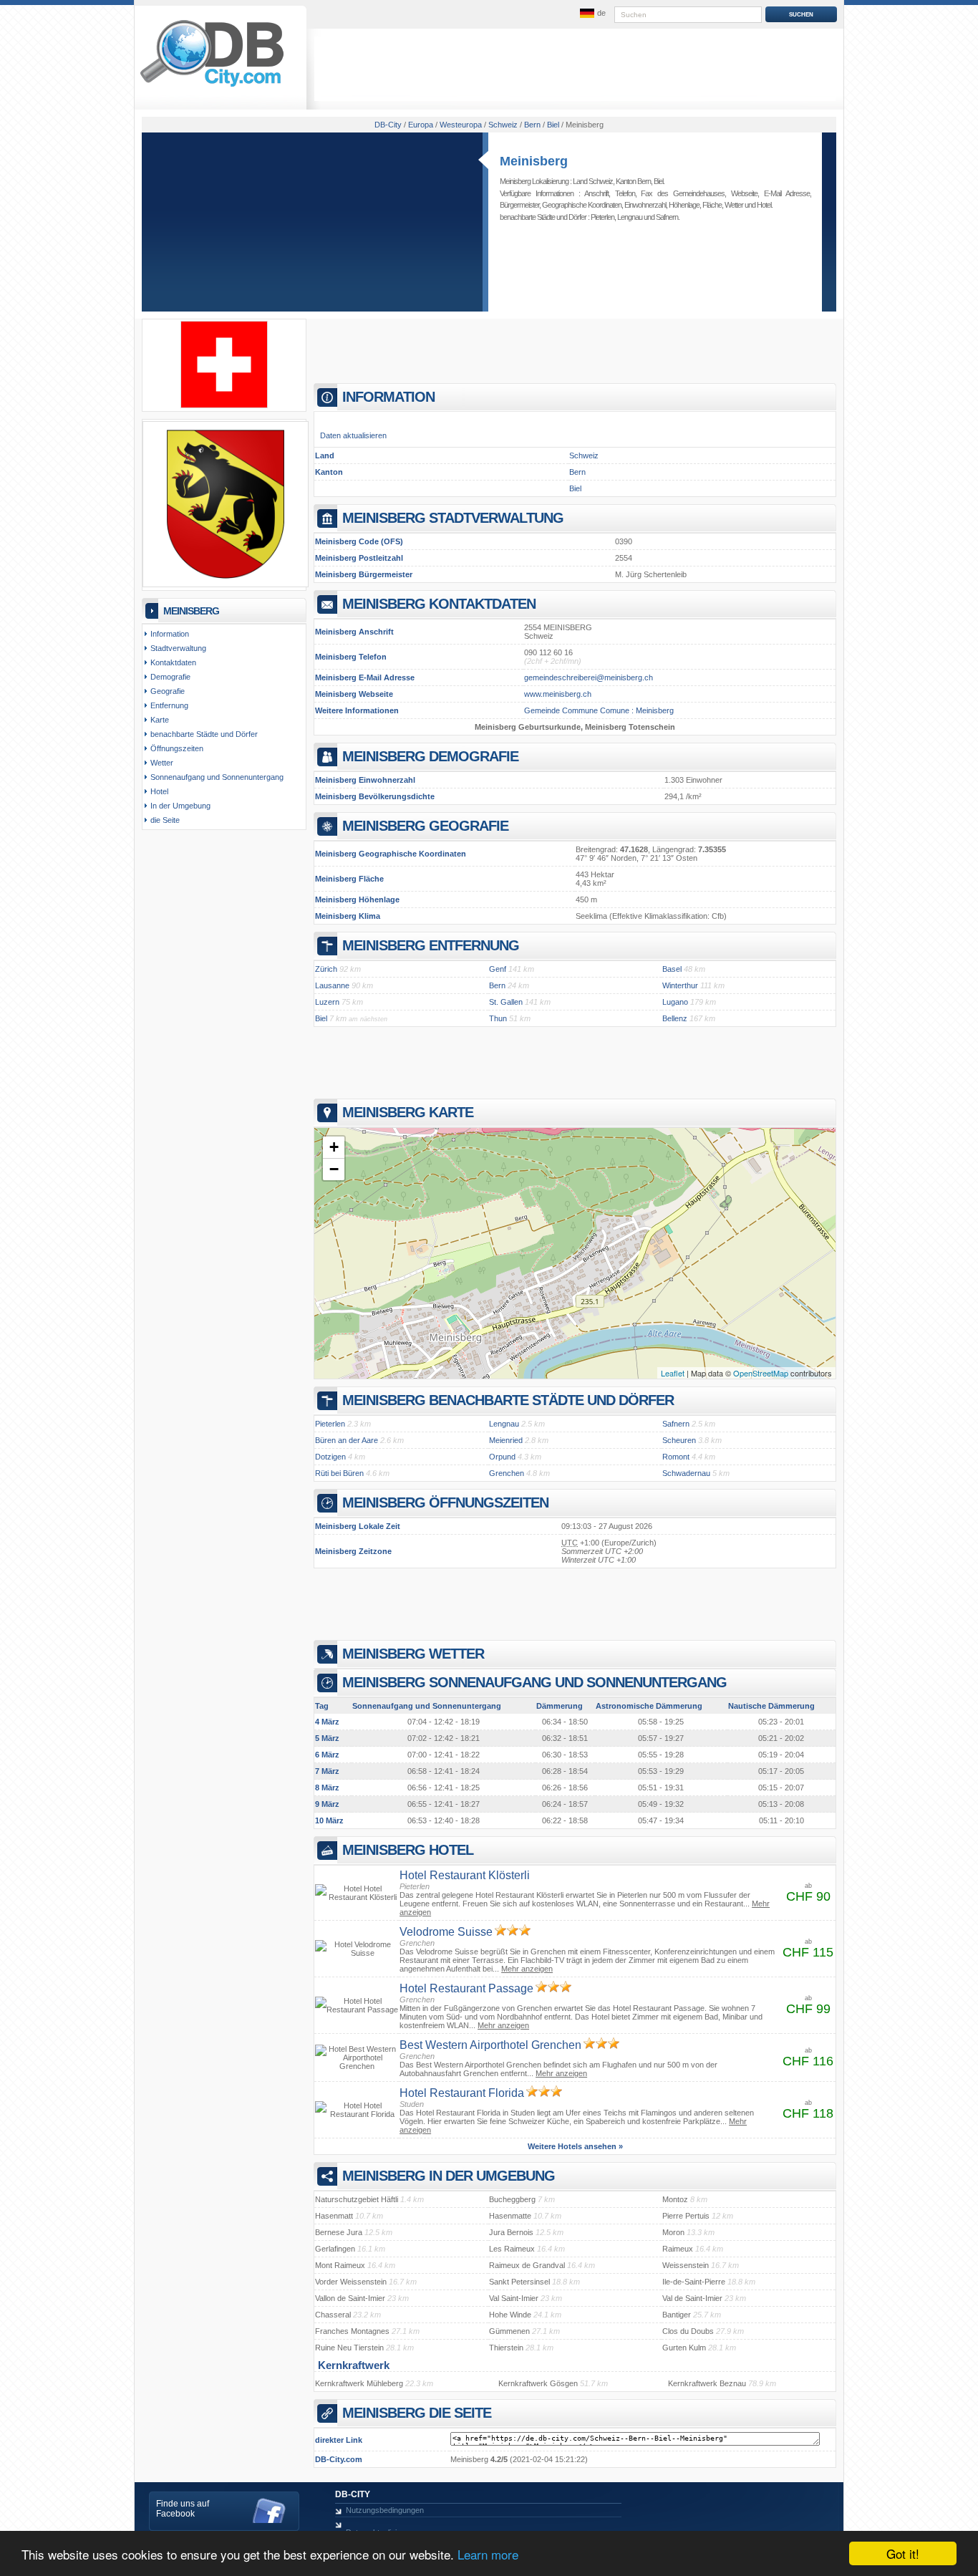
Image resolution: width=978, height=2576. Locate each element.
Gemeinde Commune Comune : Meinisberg (599, 710)
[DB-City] (212, 87)
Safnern (667, 217)
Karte (160, 720)
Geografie (168, 691)
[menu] (591, 14)
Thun (498, 1018)
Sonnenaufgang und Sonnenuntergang (217, 777)
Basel (672, 969)
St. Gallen (506, 1002)
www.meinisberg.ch (558, 694)
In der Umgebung (180, 806)
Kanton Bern (633, 181)
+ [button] (334, 1147)
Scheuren (679, 1440)
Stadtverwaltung (178, 648)
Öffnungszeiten (177, 748)
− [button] (334, 1169)
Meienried (506, 1440)
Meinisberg (534, 161)
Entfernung (169, 705)
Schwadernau (686, 1473)
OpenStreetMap (761, 1373)
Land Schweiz (593, 181)
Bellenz (675, 1018)
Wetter (734, 205)
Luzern (327, 1002)
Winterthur (680, 985)
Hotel (764, 205)
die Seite (165, 820)
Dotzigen (330, 1457)
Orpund (502, 1457)
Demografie (170, 677)
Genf (498, 969)
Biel (658, 181)
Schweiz (584, 455)
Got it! (903, 2553)
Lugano (675, 1002)
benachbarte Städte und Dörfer (204, 734)
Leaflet (673, 1373)
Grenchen (507, 1473)
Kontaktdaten (173, 662)
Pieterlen (602, 217)
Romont (676, 1457)
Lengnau (630, 217)
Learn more (488, 2554)
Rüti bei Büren (339, 1473)
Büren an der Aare (347, 1440)
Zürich (326, 969)
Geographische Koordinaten (582, 205)
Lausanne (332, 985)
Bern (577, 472)
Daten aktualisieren (353, 435)
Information (170, 634)
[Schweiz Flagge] (224, 405)
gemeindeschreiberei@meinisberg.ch (589, 677)
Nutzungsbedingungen (385, 2510)
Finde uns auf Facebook (183, 2509)
